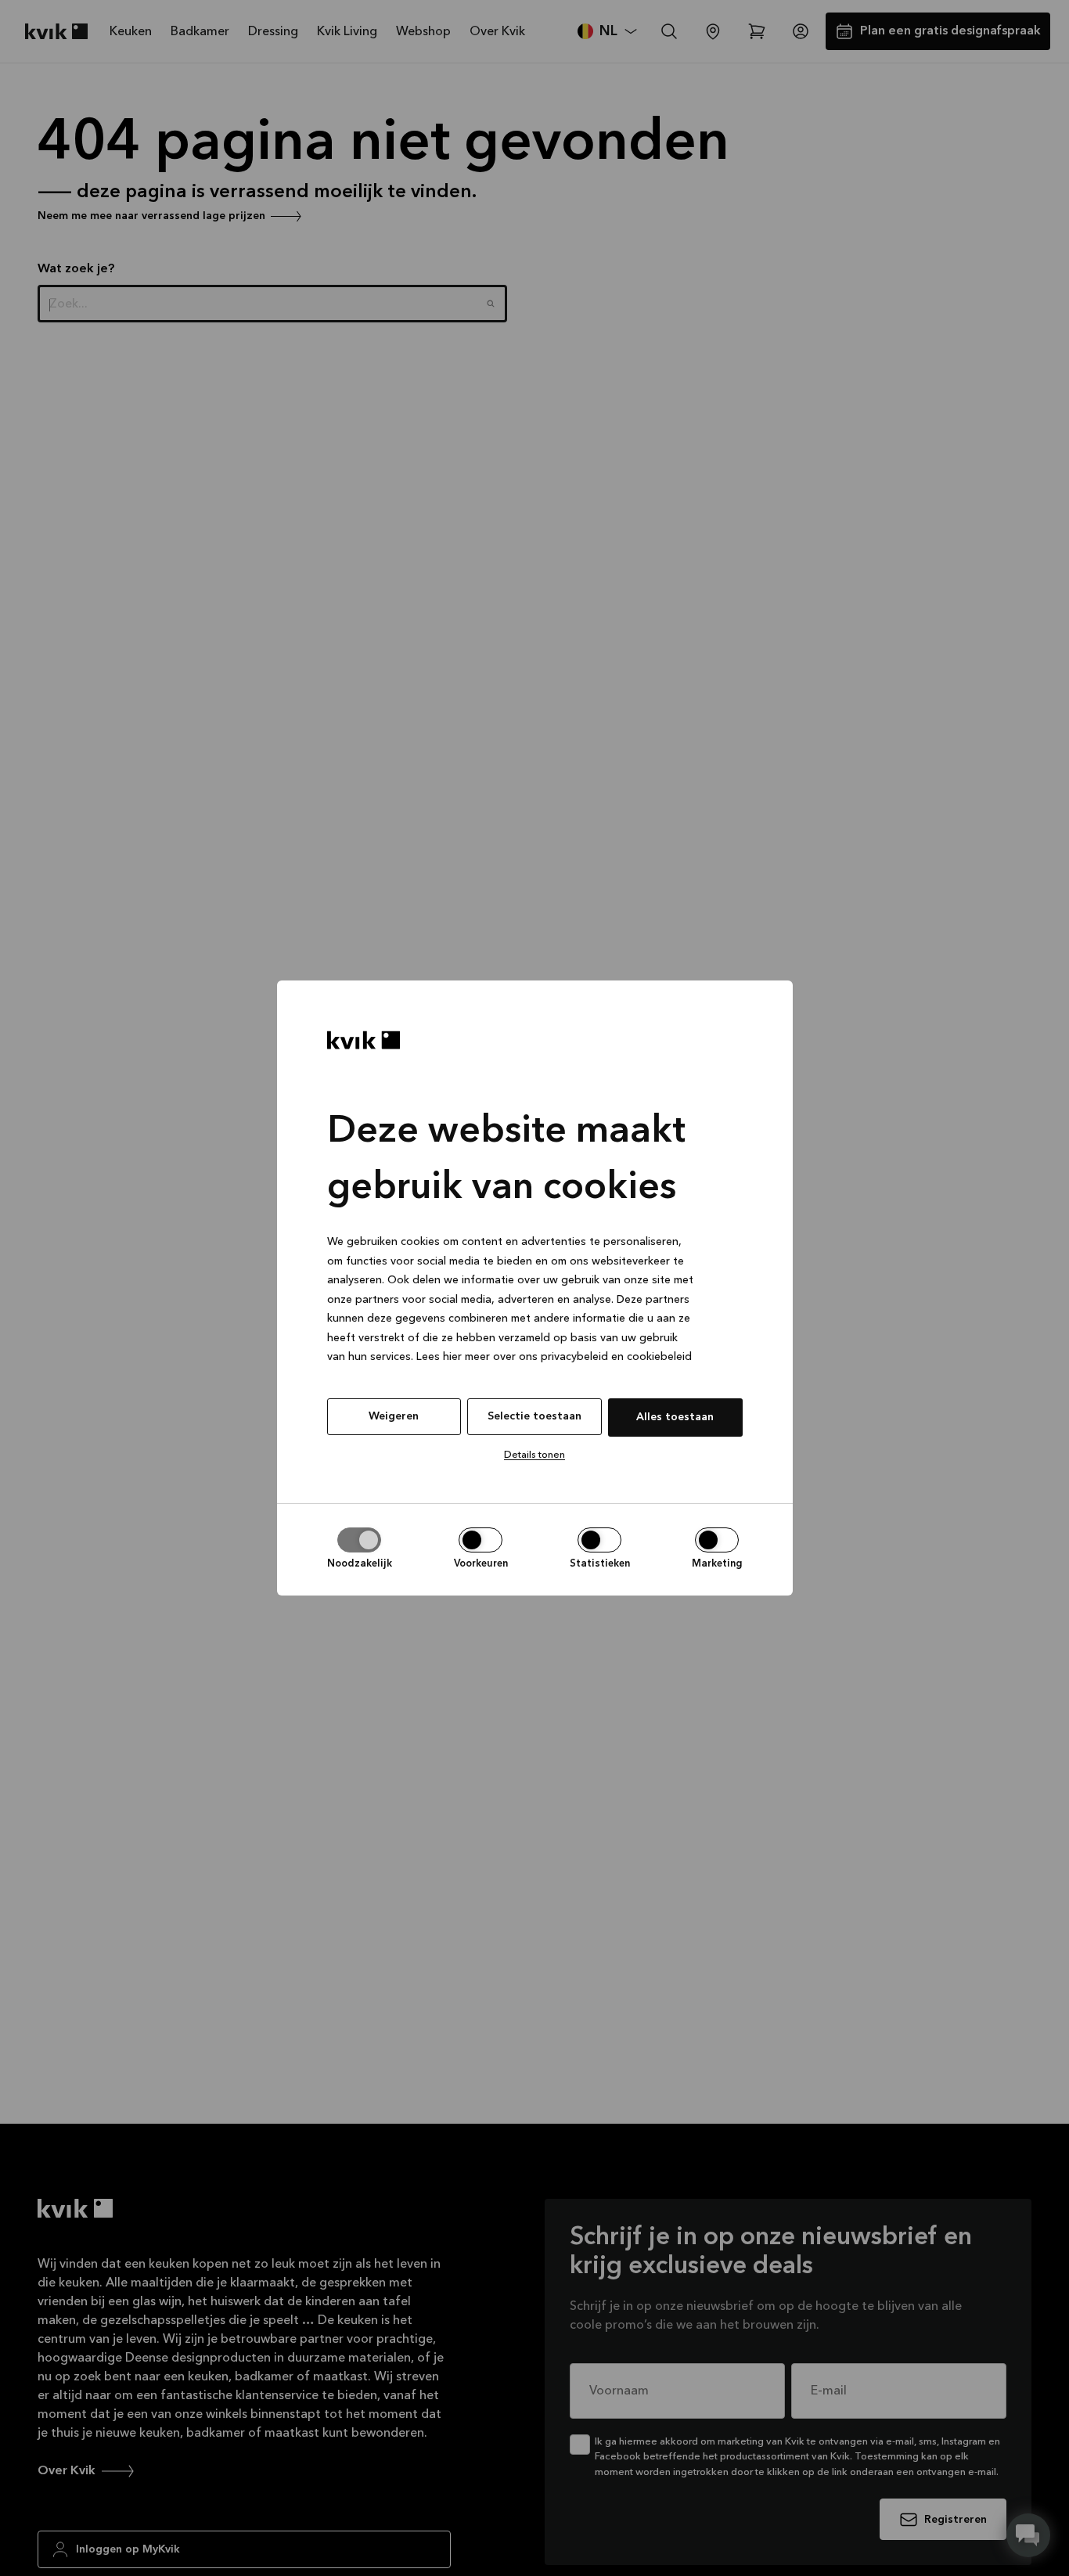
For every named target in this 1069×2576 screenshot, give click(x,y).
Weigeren (394, 1416)
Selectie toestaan (534, 1416)
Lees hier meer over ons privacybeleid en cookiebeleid (554, 1358)
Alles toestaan (675, 1417)
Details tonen (534, 1455)
